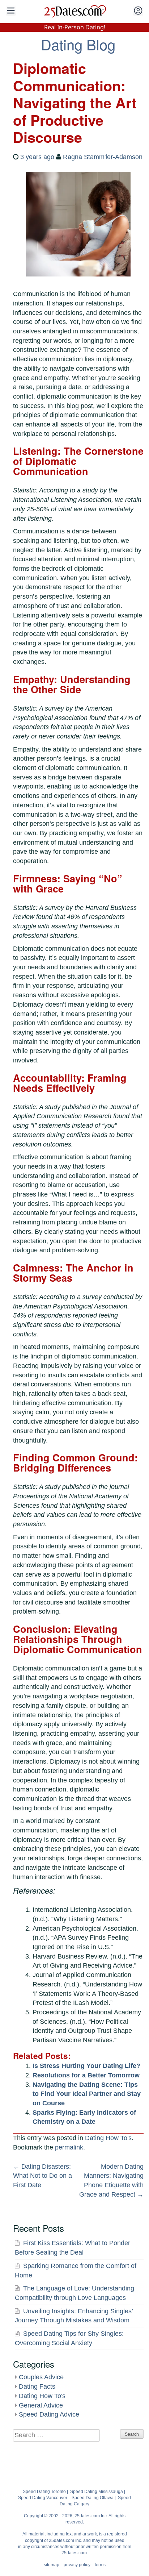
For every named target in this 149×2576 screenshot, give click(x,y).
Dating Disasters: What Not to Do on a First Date (42, 2176)
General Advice (41, 2405)
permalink (69, 2147)
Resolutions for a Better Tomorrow (86, 2075)
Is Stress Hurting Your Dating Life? (86, 2066)
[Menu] (11, 11)
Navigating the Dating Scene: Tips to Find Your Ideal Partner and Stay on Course (87, 2094)
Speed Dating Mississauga (97, 2492)
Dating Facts (37, 2386)
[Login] (138, 11)
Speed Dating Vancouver (43, 2498)
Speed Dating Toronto (44, 2492)
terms (100, 2565)
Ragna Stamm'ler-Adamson (103, 157)
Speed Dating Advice (49, 2414)
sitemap (52, 2565)
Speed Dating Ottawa (93, 2498)
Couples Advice (41, 2377)
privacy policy (77, 2565)
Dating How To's (108, 2138)
